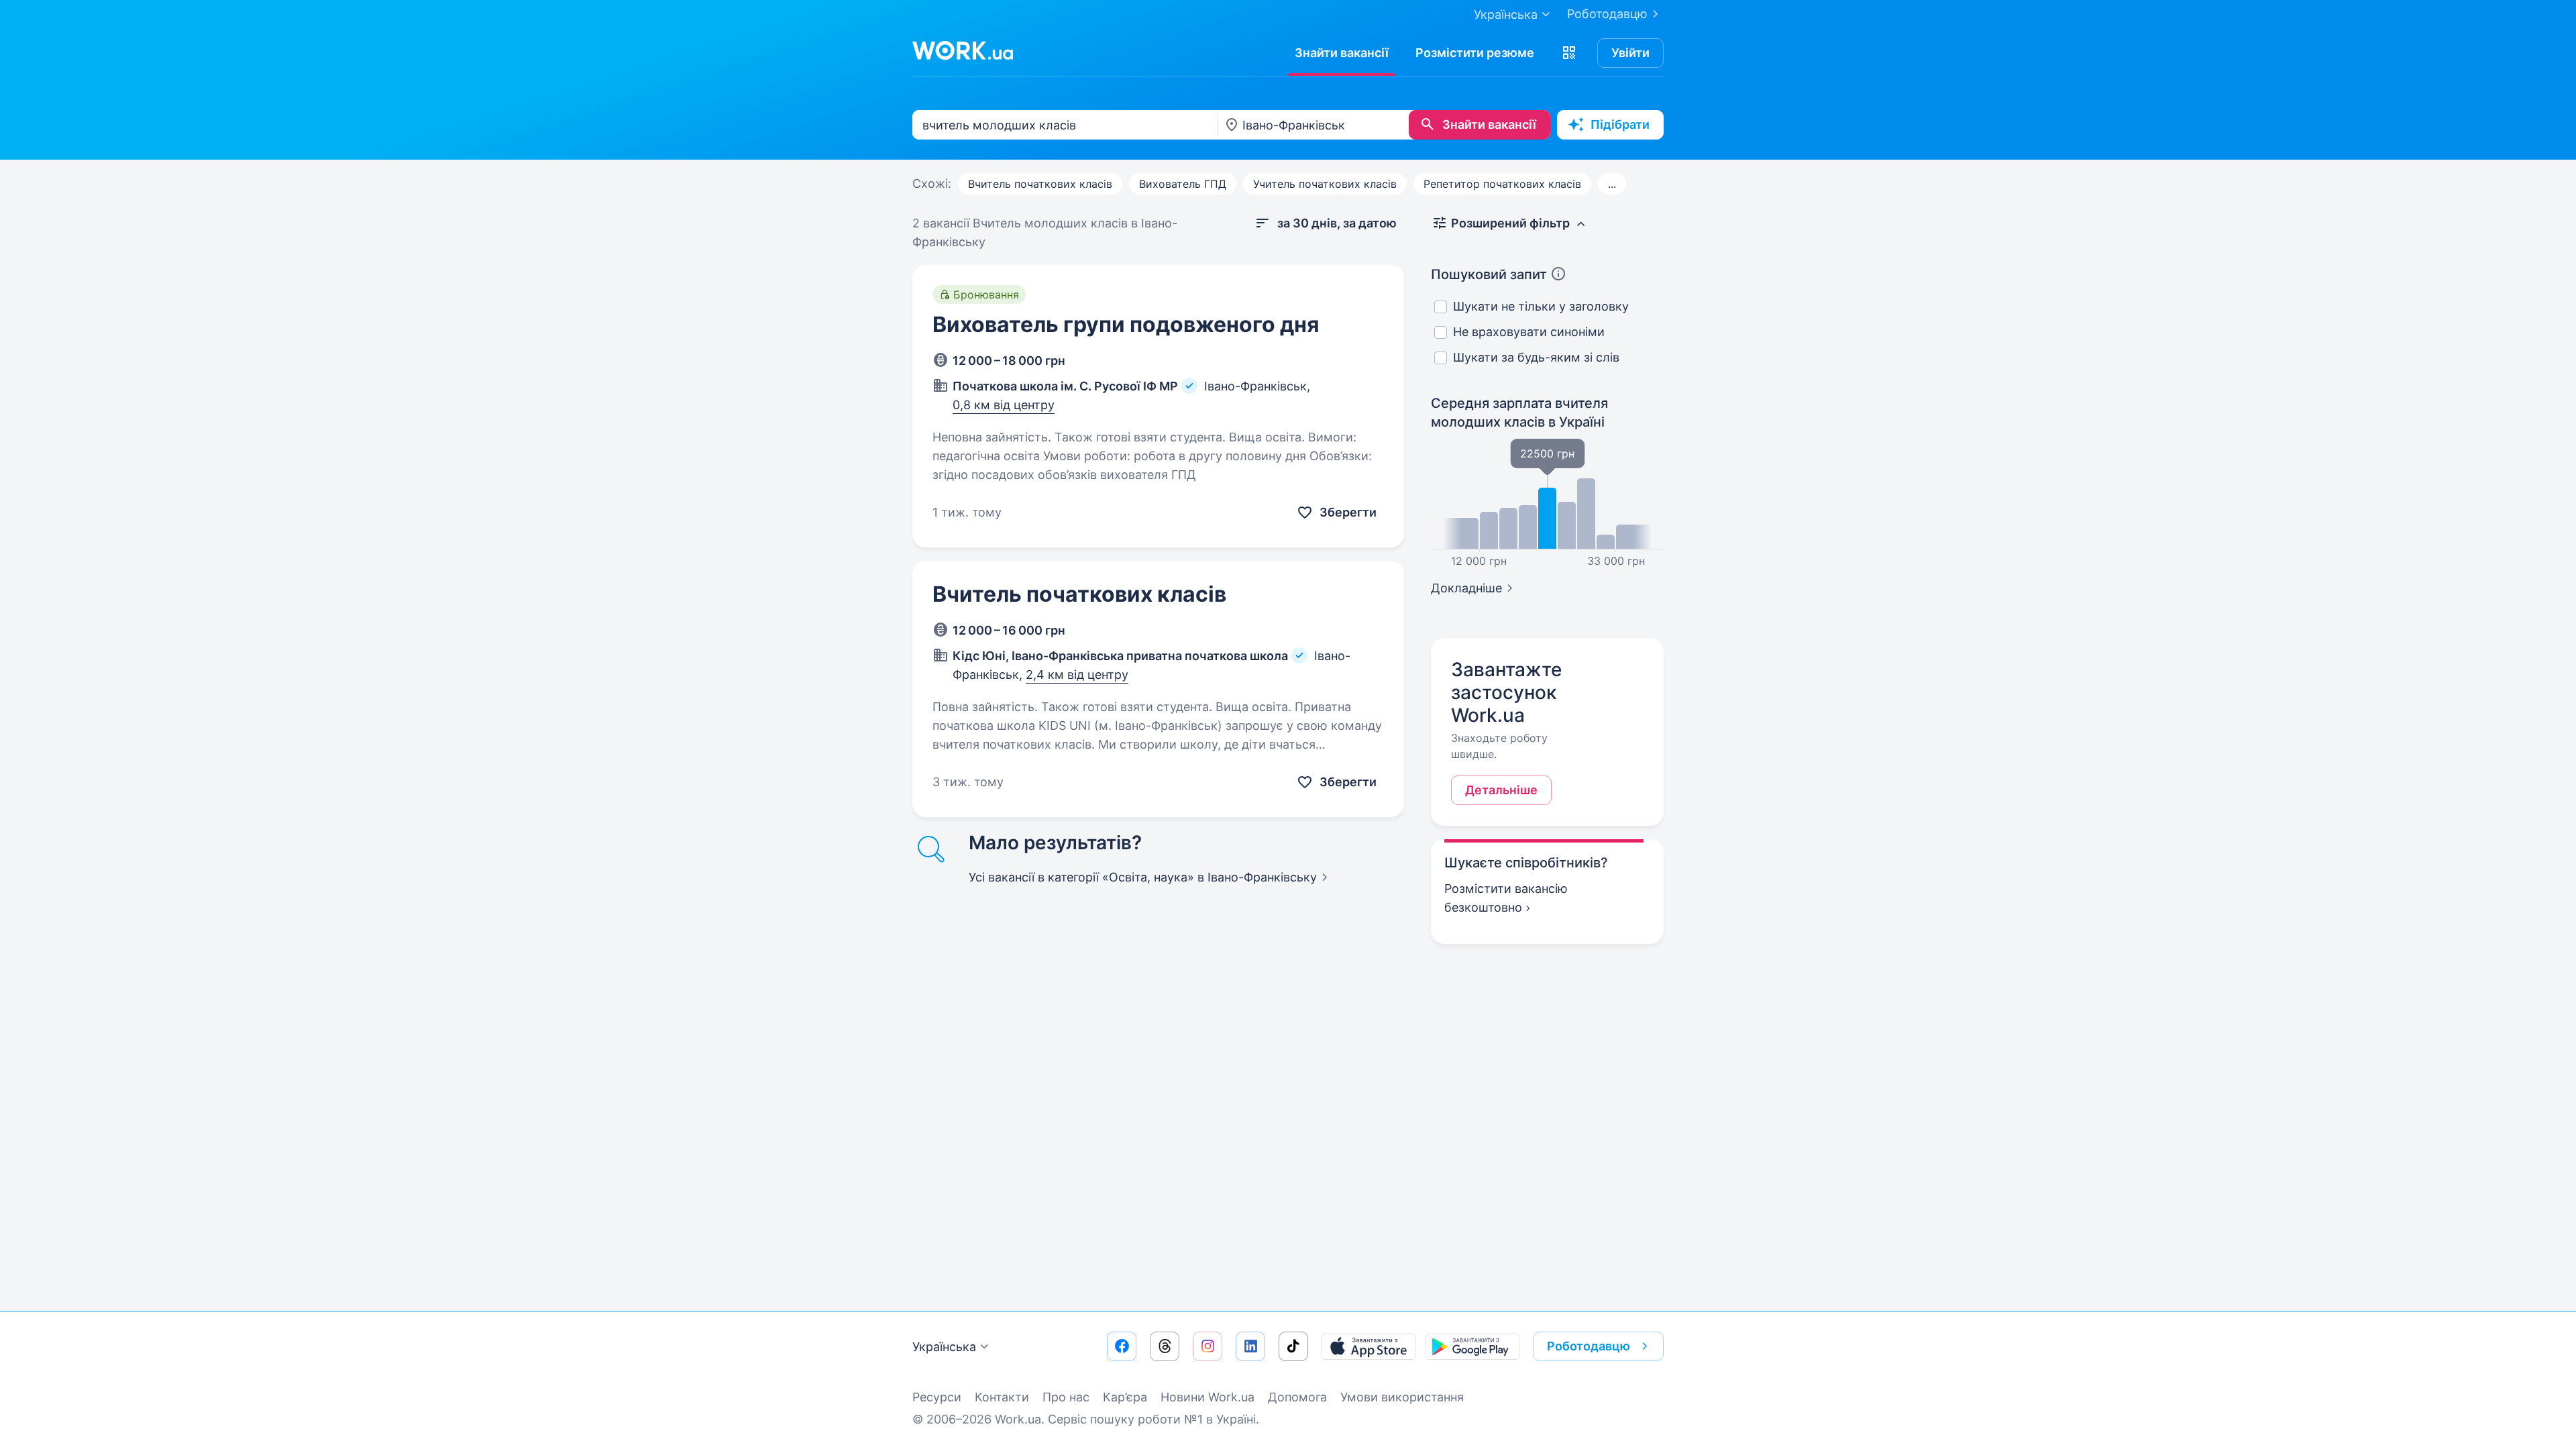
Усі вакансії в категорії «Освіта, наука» (1143, 877)
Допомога (1297, 1397)
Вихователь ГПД (1183, 184)
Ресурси (937, 1397)
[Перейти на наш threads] (1165, 1346)
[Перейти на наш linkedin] (1250, 1346)
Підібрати (1620, 124)
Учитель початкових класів (1325, 184)
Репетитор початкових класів (1502, 184)
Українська (944, 1347)
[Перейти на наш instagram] (1207, 1346)
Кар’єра (1125, 1397)
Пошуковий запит (1489, 274)
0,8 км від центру (1004, 405)
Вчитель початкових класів (1040, 184)
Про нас (1066, 1397)
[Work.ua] (963, 50)
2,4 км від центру (1077, 675)
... (1612, 184)
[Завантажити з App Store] (1368, 1346)
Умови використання (1402, 1397)
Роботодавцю (1607, 14)
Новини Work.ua (1207, 1397)
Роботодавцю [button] (1589, 1346)
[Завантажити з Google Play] (1472, 1346)
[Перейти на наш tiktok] (1293, 1346)
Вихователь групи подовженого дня (1126, 324)
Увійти (1630, 53)
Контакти (1002, 1397)
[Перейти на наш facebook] (1122, 1346)
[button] (1569, 53)
